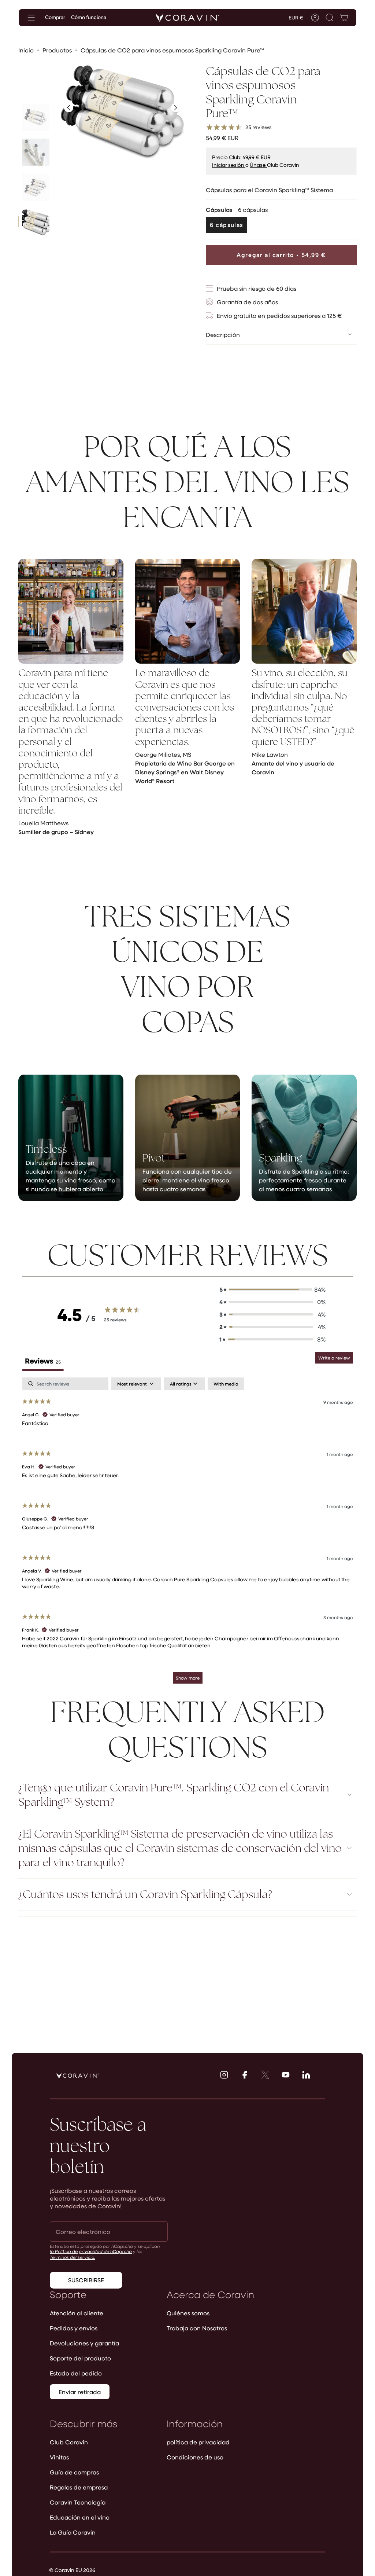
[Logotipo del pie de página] (78, 2076)
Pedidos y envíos (74, 2328)
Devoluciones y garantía (84, 2343)
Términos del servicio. (73, 2257)
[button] (330, 18)
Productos (57, 50)
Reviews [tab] (43, 1361)
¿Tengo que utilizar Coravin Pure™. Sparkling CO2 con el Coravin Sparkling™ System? (174, 1795)
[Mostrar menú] (31, 18)
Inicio (26, 50)
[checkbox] (226, 1384)
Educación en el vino (80, 2517)
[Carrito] (344, 18)
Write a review (334, 1358)
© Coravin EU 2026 (72, 2570)
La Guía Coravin (73, 2532)
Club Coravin (69, 2442)
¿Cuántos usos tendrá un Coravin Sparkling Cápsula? (145, 1894)
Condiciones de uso (195, 2457)
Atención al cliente (77, 2313)
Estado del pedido (76, 2373)
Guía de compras (74, 2472)
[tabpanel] (187, 1534)
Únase (258, 165)
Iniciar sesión (229, 165)
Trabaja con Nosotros (197, 2328)
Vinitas (59, 2457)
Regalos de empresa (79, 2487)
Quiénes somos (188, 2313)
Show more (188, 1678)
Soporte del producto (80, 2358)
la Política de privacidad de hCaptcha (91, 2251)
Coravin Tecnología (78, 2502)
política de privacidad (198, 2442)
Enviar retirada (80, 2392)
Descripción (223, 335)
